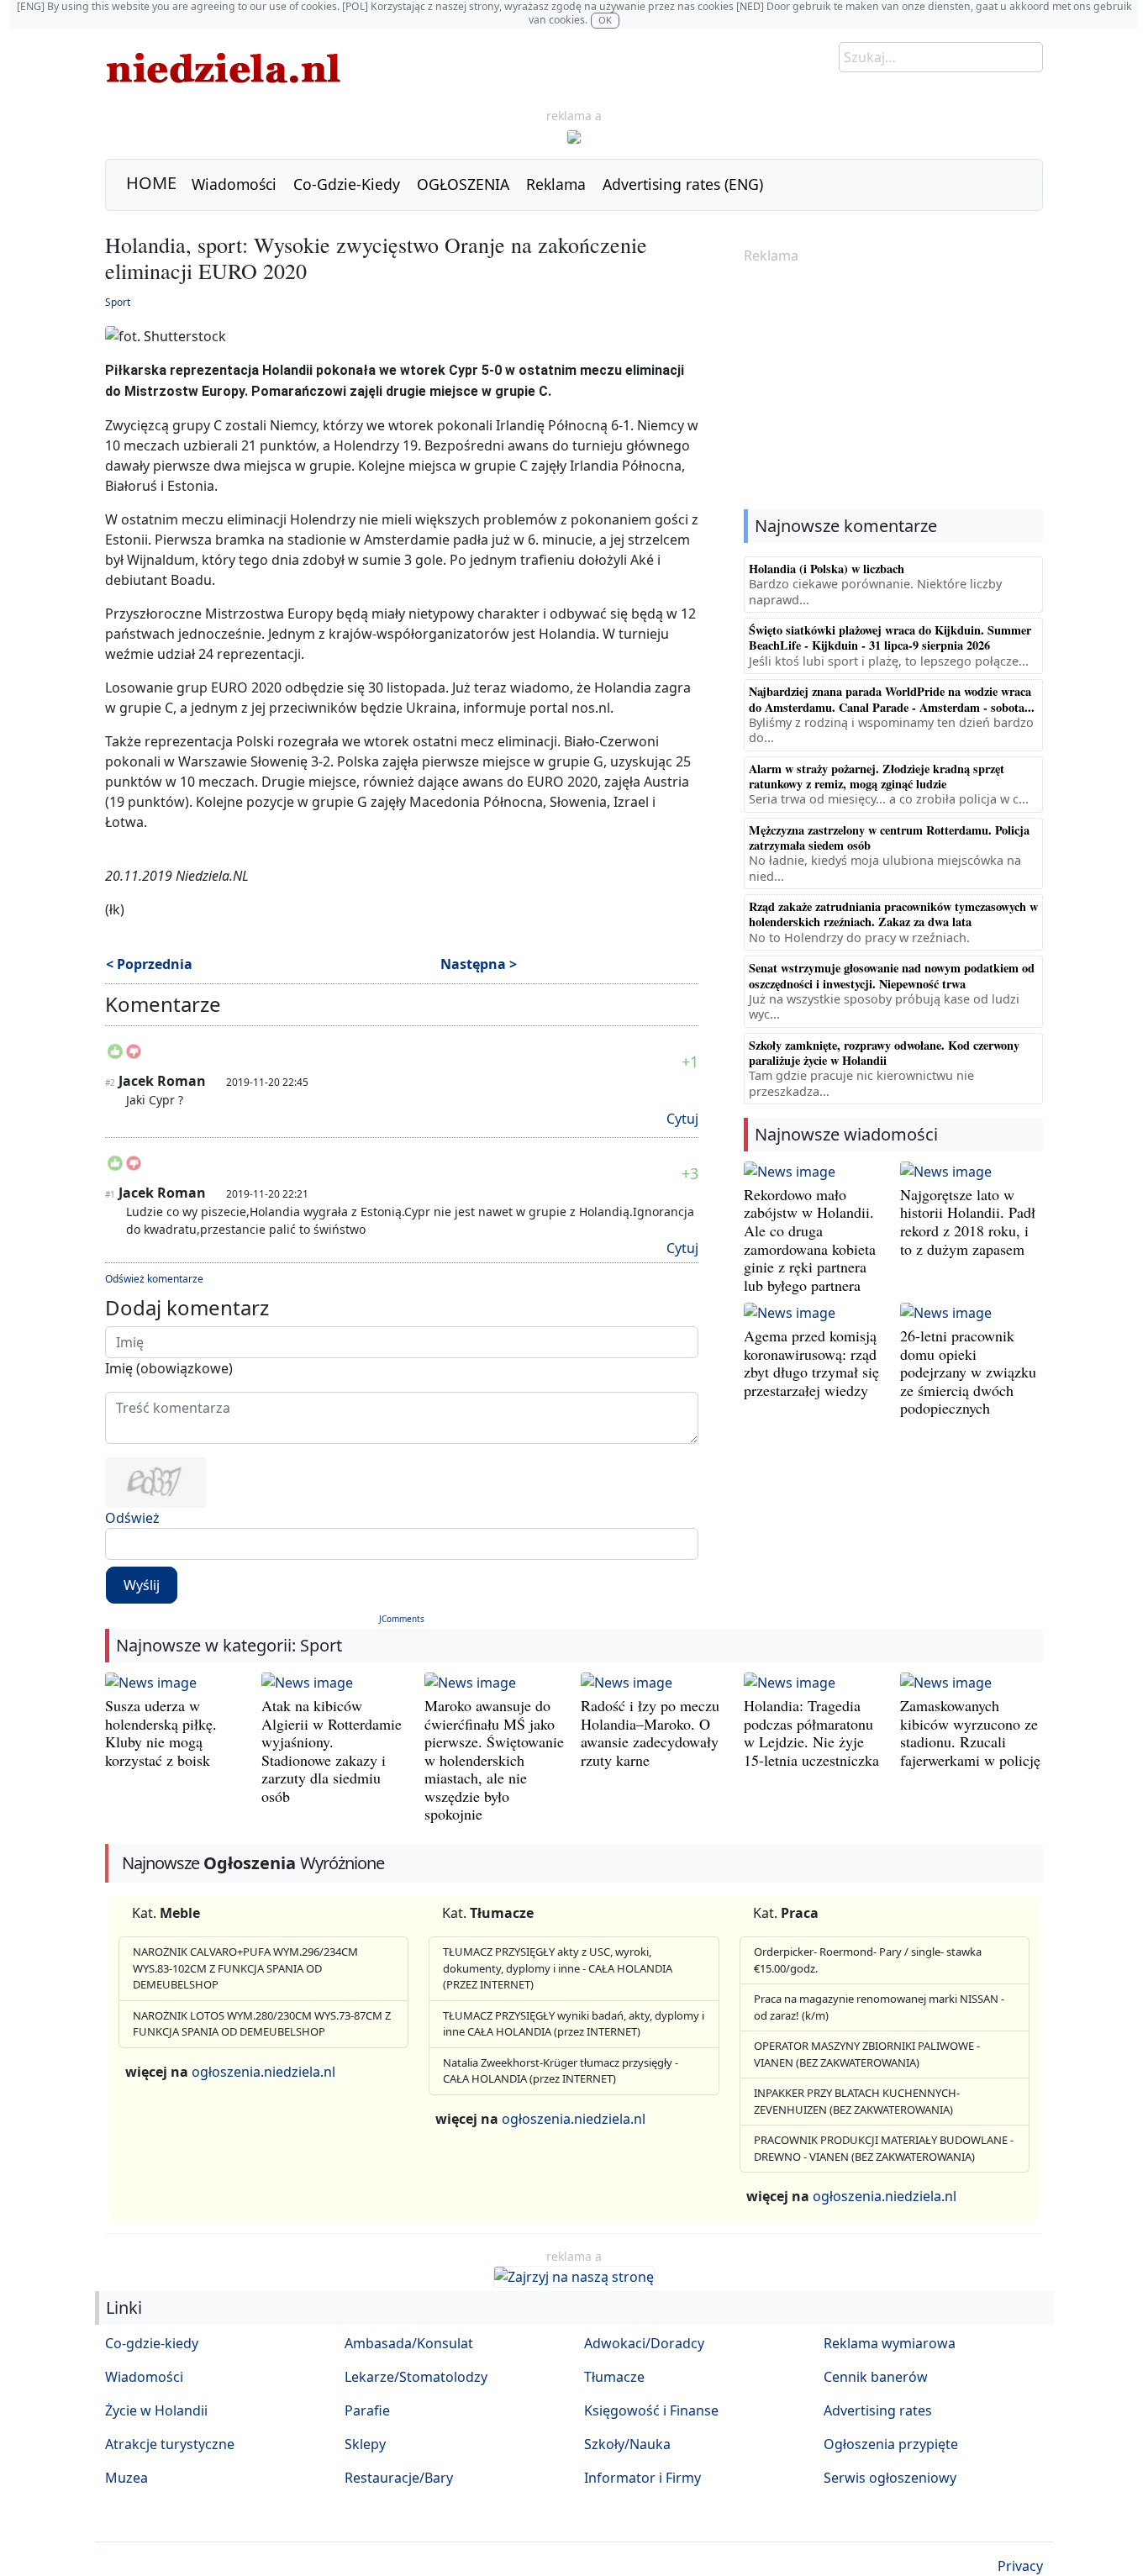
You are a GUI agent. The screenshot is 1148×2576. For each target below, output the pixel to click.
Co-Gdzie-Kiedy (347, 184)
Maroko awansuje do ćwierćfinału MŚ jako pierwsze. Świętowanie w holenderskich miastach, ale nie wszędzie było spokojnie (494, 1760)
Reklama (556, 184)
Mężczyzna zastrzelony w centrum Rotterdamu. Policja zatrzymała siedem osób (889, 838)
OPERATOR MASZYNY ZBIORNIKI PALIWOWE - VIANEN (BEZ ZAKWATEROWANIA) (867, 2054)
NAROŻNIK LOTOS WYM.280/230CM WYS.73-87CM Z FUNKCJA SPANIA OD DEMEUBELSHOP (262, 2024)
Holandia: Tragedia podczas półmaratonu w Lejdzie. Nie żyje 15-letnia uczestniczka (811, 1733)
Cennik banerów (876, 2377)
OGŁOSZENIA (463, 184)
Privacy (1020, 2566)
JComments (402, 1619)
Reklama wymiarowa (890, 2343)
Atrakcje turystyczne (170, 2444)
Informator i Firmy (642, 2478)
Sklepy (365, 2444)
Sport (118, 302)
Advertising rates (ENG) (683, 184)
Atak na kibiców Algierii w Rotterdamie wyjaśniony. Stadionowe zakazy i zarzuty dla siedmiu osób (332, 1751)
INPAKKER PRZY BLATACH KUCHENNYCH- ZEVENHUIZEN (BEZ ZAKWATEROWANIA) (857, 2101)
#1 (110, 1194)
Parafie (367, 2410)
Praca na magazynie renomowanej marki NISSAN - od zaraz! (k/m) (879, 2007)
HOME (151, 183)
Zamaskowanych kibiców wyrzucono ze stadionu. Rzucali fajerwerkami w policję (970, 1733)
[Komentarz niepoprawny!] (134, 1056)
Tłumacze (614, 2377)
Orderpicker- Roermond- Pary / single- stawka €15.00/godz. (868, 1960)
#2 (110, 1083)
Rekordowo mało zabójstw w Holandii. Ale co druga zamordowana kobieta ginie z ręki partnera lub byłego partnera (810, 1240)
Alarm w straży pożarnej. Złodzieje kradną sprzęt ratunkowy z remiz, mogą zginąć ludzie (877, 776)
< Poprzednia (149, 964)
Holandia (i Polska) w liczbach (827, 569)
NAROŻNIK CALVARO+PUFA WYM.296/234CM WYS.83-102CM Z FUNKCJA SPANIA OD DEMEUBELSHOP (245, 1968)
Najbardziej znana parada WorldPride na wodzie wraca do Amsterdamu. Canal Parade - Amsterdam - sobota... (892, 699)
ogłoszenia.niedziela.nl (263, 2072)
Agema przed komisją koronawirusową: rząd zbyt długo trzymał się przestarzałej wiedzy (811, 1363)
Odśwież (132, 1518)
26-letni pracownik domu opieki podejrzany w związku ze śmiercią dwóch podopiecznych (968, 1372)
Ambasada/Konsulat (409, 2343)
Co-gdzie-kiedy (152, 2343)
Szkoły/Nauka (627, 2444)
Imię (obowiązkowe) (169, 1368)
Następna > (479, 964)
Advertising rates (878, 2410)
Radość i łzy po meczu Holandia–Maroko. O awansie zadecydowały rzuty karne (650, 1733)
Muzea (126, 2478)
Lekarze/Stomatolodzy (416, 2377)
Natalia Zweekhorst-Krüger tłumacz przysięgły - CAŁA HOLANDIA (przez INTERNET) (561, 2071)
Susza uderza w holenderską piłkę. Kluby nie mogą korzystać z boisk (161, 1733)
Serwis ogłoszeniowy (890, 2478)
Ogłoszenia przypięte (891, 2444)
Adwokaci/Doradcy (644, 2343)
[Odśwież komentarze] (222, 1008)
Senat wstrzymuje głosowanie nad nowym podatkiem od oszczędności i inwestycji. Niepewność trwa (892, 975)
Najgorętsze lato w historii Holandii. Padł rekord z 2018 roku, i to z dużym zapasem (968, 1222)
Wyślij (142, 1585)
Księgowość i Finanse (651, 2410)
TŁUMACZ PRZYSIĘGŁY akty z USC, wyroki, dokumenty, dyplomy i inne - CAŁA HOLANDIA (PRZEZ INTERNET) (558, 1968)
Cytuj (682, 1119)
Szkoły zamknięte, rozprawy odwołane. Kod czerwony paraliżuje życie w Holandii (884, 1053)
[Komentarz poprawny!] (115, 1056)
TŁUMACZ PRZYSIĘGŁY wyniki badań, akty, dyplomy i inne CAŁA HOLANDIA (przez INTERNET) (574, 2024)
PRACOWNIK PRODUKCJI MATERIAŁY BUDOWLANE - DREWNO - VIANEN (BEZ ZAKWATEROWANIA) (884, 2148)
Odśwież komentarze (154, 1279)
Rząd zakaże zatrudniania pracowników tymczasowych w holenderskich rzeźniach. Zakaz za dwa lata (893, 914)
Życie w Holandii (156, 2410)
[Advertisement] (893, 388)
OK (605, 20)
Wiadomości (234, 184)
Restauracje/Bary (399, 2478)
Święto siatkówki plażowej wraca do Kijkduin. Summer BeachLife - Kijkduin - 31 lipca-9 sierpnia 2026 (890, 637)
